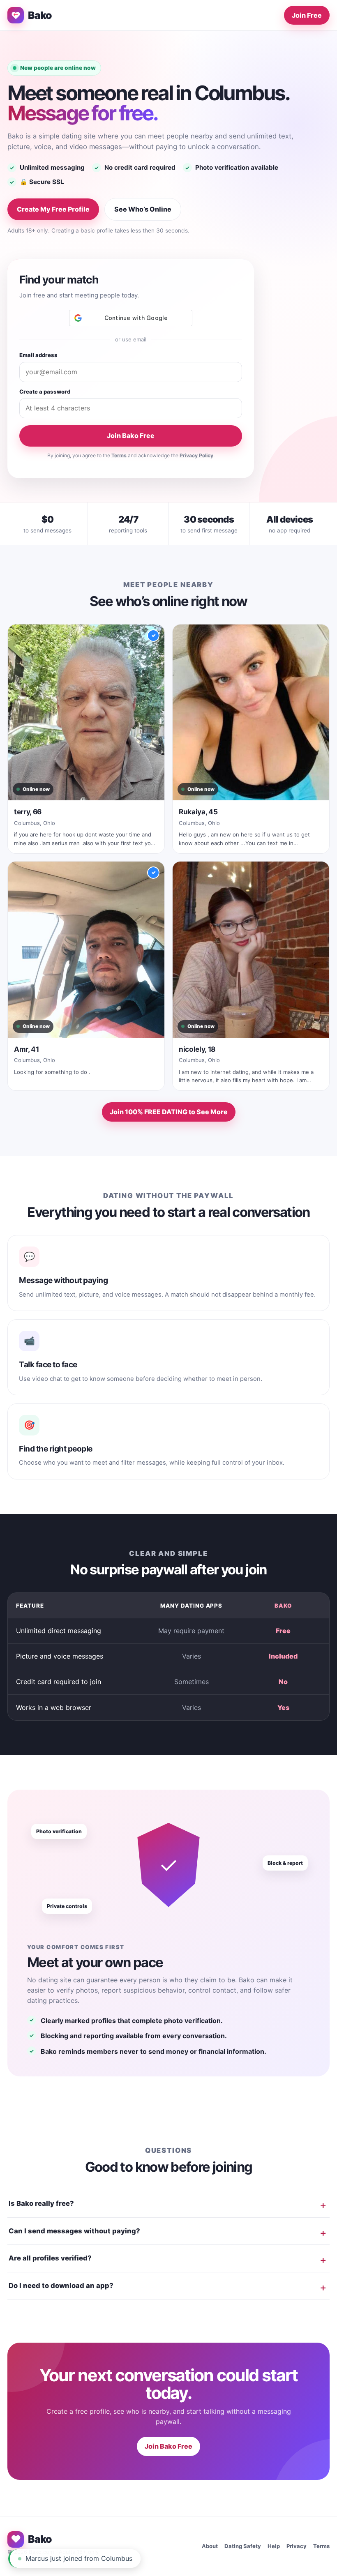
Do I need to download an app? (61, 2286)
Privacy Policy (196, 455)
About (210, 2546)
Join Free (307, 15)
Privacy (297, 2546)
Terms (119, 455)
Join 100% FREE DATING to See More (169, 1112)
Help (274, 2546)
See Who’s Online (143, 209)
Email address (38, 355)
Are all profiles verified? (50, 2258)
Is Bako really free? (41, 2203)
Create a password (45, 392)
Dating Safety (243, 2546)
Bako (40, 15)
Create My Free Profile (53, 209)
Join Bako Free (131, 435)
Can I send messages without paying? (74, 2231)
